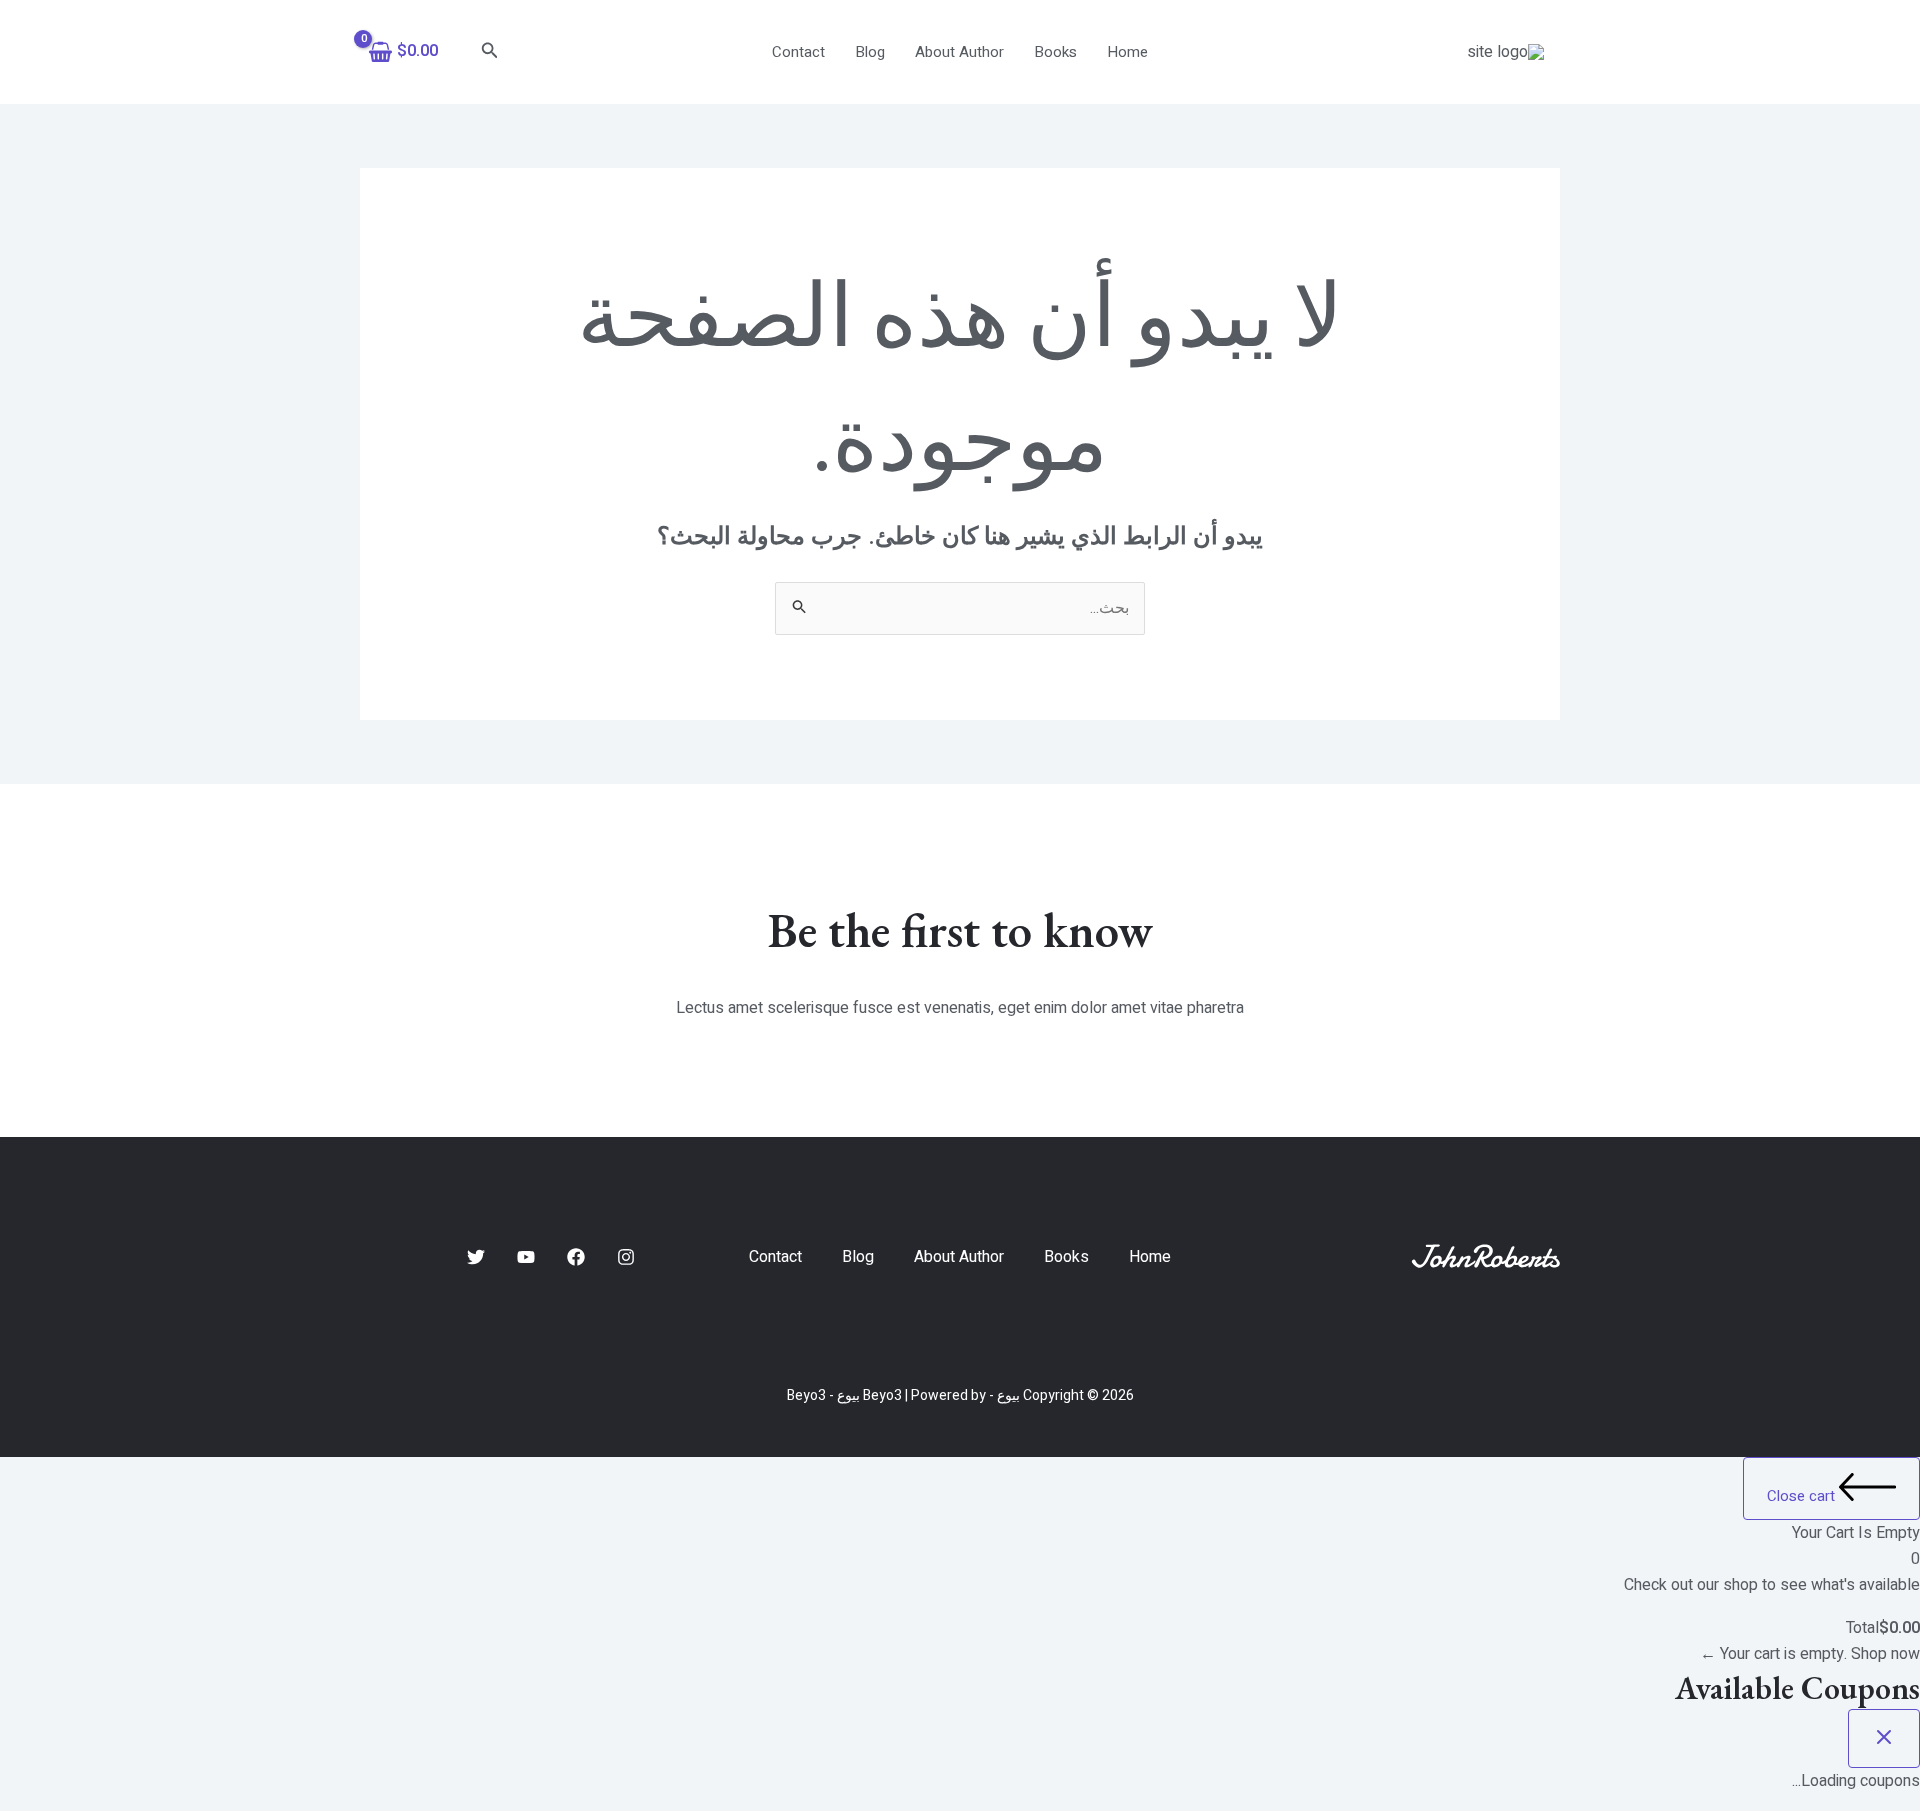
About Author (959, 52)
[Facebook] (576, 1257)
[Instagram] (626, 1257)
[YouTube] (526, 1257)
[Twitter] (476, 1257)
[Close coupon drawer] (1884, 1738)
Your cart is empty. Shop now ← (1810, 1654)
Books (1055, 52)
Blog (870, 52)
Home (1127, 52)
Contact (798, 52)
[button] (488, 52)
